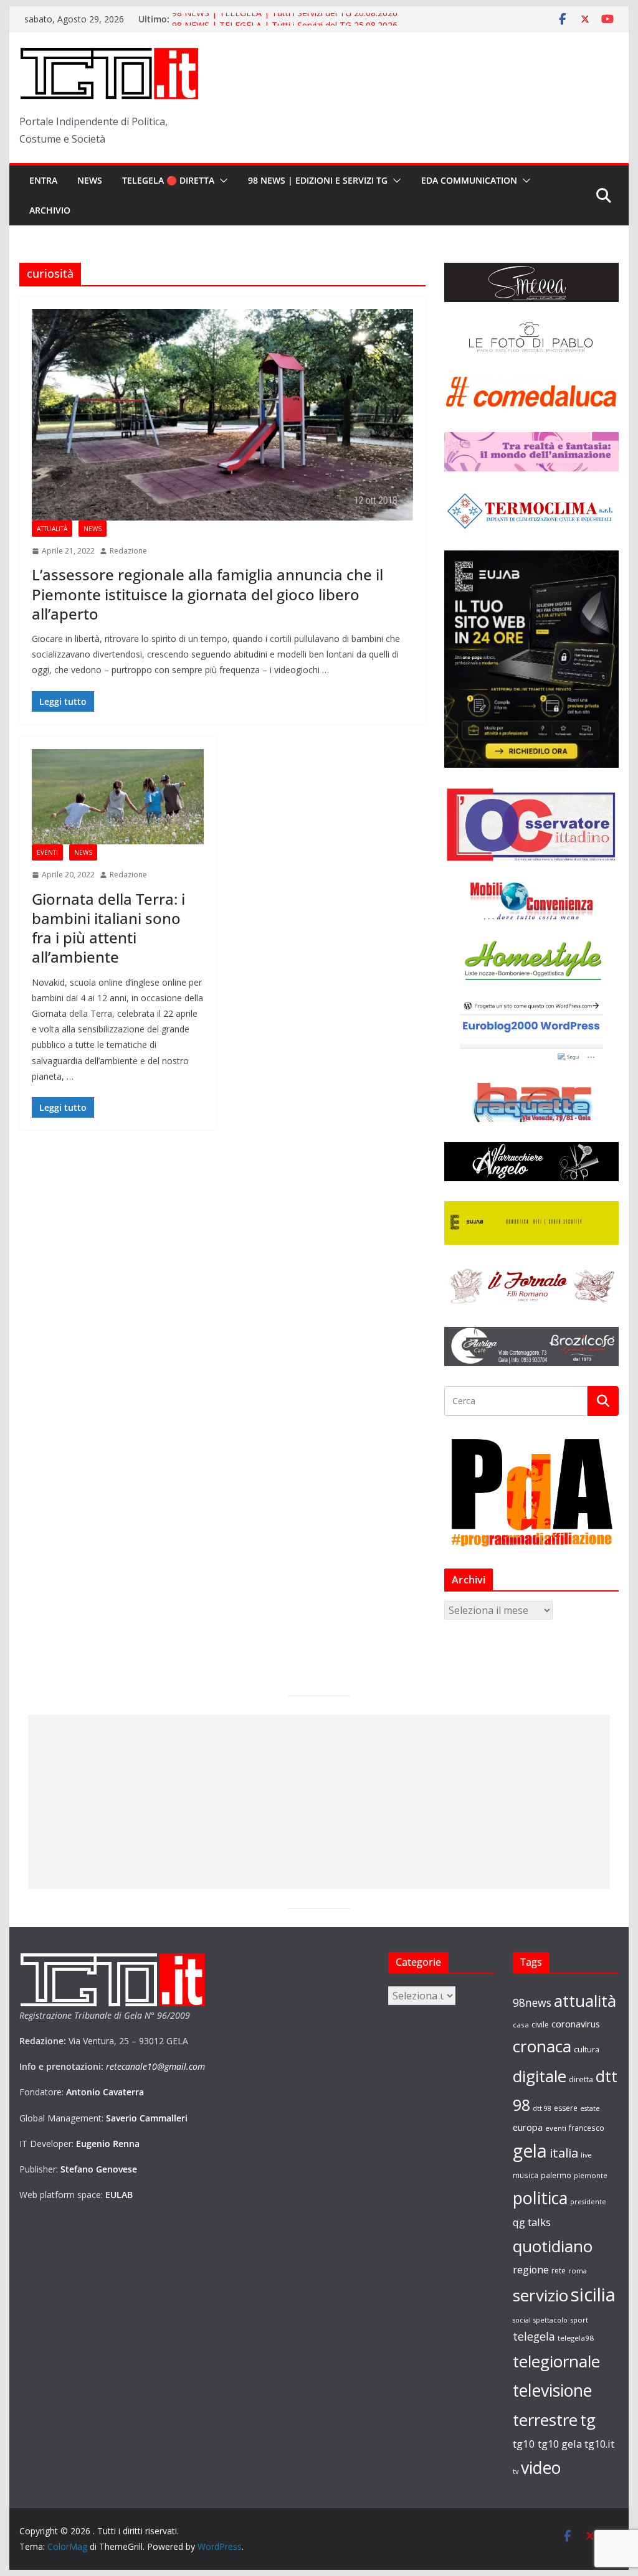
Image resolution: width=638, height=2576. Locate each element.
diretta (581, 2079)
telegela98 (576, 2338)
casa (521, 2025)
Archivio (50, 210)
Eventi (47, 852)
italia (564, 2153)
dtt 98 (542, 2108)
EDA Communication (469, 180)
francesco (587, 2128)
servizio (540, 2295)
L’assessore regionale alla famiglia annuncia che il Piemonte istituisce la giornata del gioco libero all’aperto (207, 594)
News (90, 180)
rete (559, 2271)
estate (590, 2108)
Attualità (52, 529)
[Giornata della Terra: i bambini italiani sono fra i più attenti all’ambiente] (118, 797)
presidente (588, 2202)
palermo (556, 2175)
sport (579, 2320)
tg (588, 2420)
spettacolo (550, 2320)
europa (528, 2127)
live (586, 2155)
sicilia (593, 2295)
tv (516, 2471)
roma (578, 2271)
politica (540, 2198)
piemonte (591, 2175)
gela (530, 2151)
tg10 (524, 2444)
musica (526, 2175)
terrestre (545, 2420)
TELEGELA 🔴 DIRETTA (168, 180)
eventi (556, 2128)
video (541, 2468)
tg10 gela (560, 2444)
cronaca (542, 2046)
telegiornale (556, 2361)
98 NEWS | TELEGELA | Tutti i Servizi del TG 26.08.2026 (285, 19)
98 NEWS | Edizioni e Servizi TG (318, 180)
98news (532, 2003)
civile (540, 2025)
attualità (585, 2001)
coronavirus (576, 2024)
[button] (221, 181)
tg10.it (599, 2444)
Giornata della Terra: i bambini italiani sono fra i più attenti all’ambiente (108, 928)
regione (531, 2270)
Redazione (128, 551)
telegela (534, 2336)
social (522, 2320)
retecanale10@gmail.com (155, 2066)
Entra (43, 180)
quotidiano (553, 2246)
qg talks (532, 2222)
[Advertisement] (319, 1802)
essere (566, 2108)
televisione (552, 2390)
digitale (540, 2076)
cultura (587, 2050)
